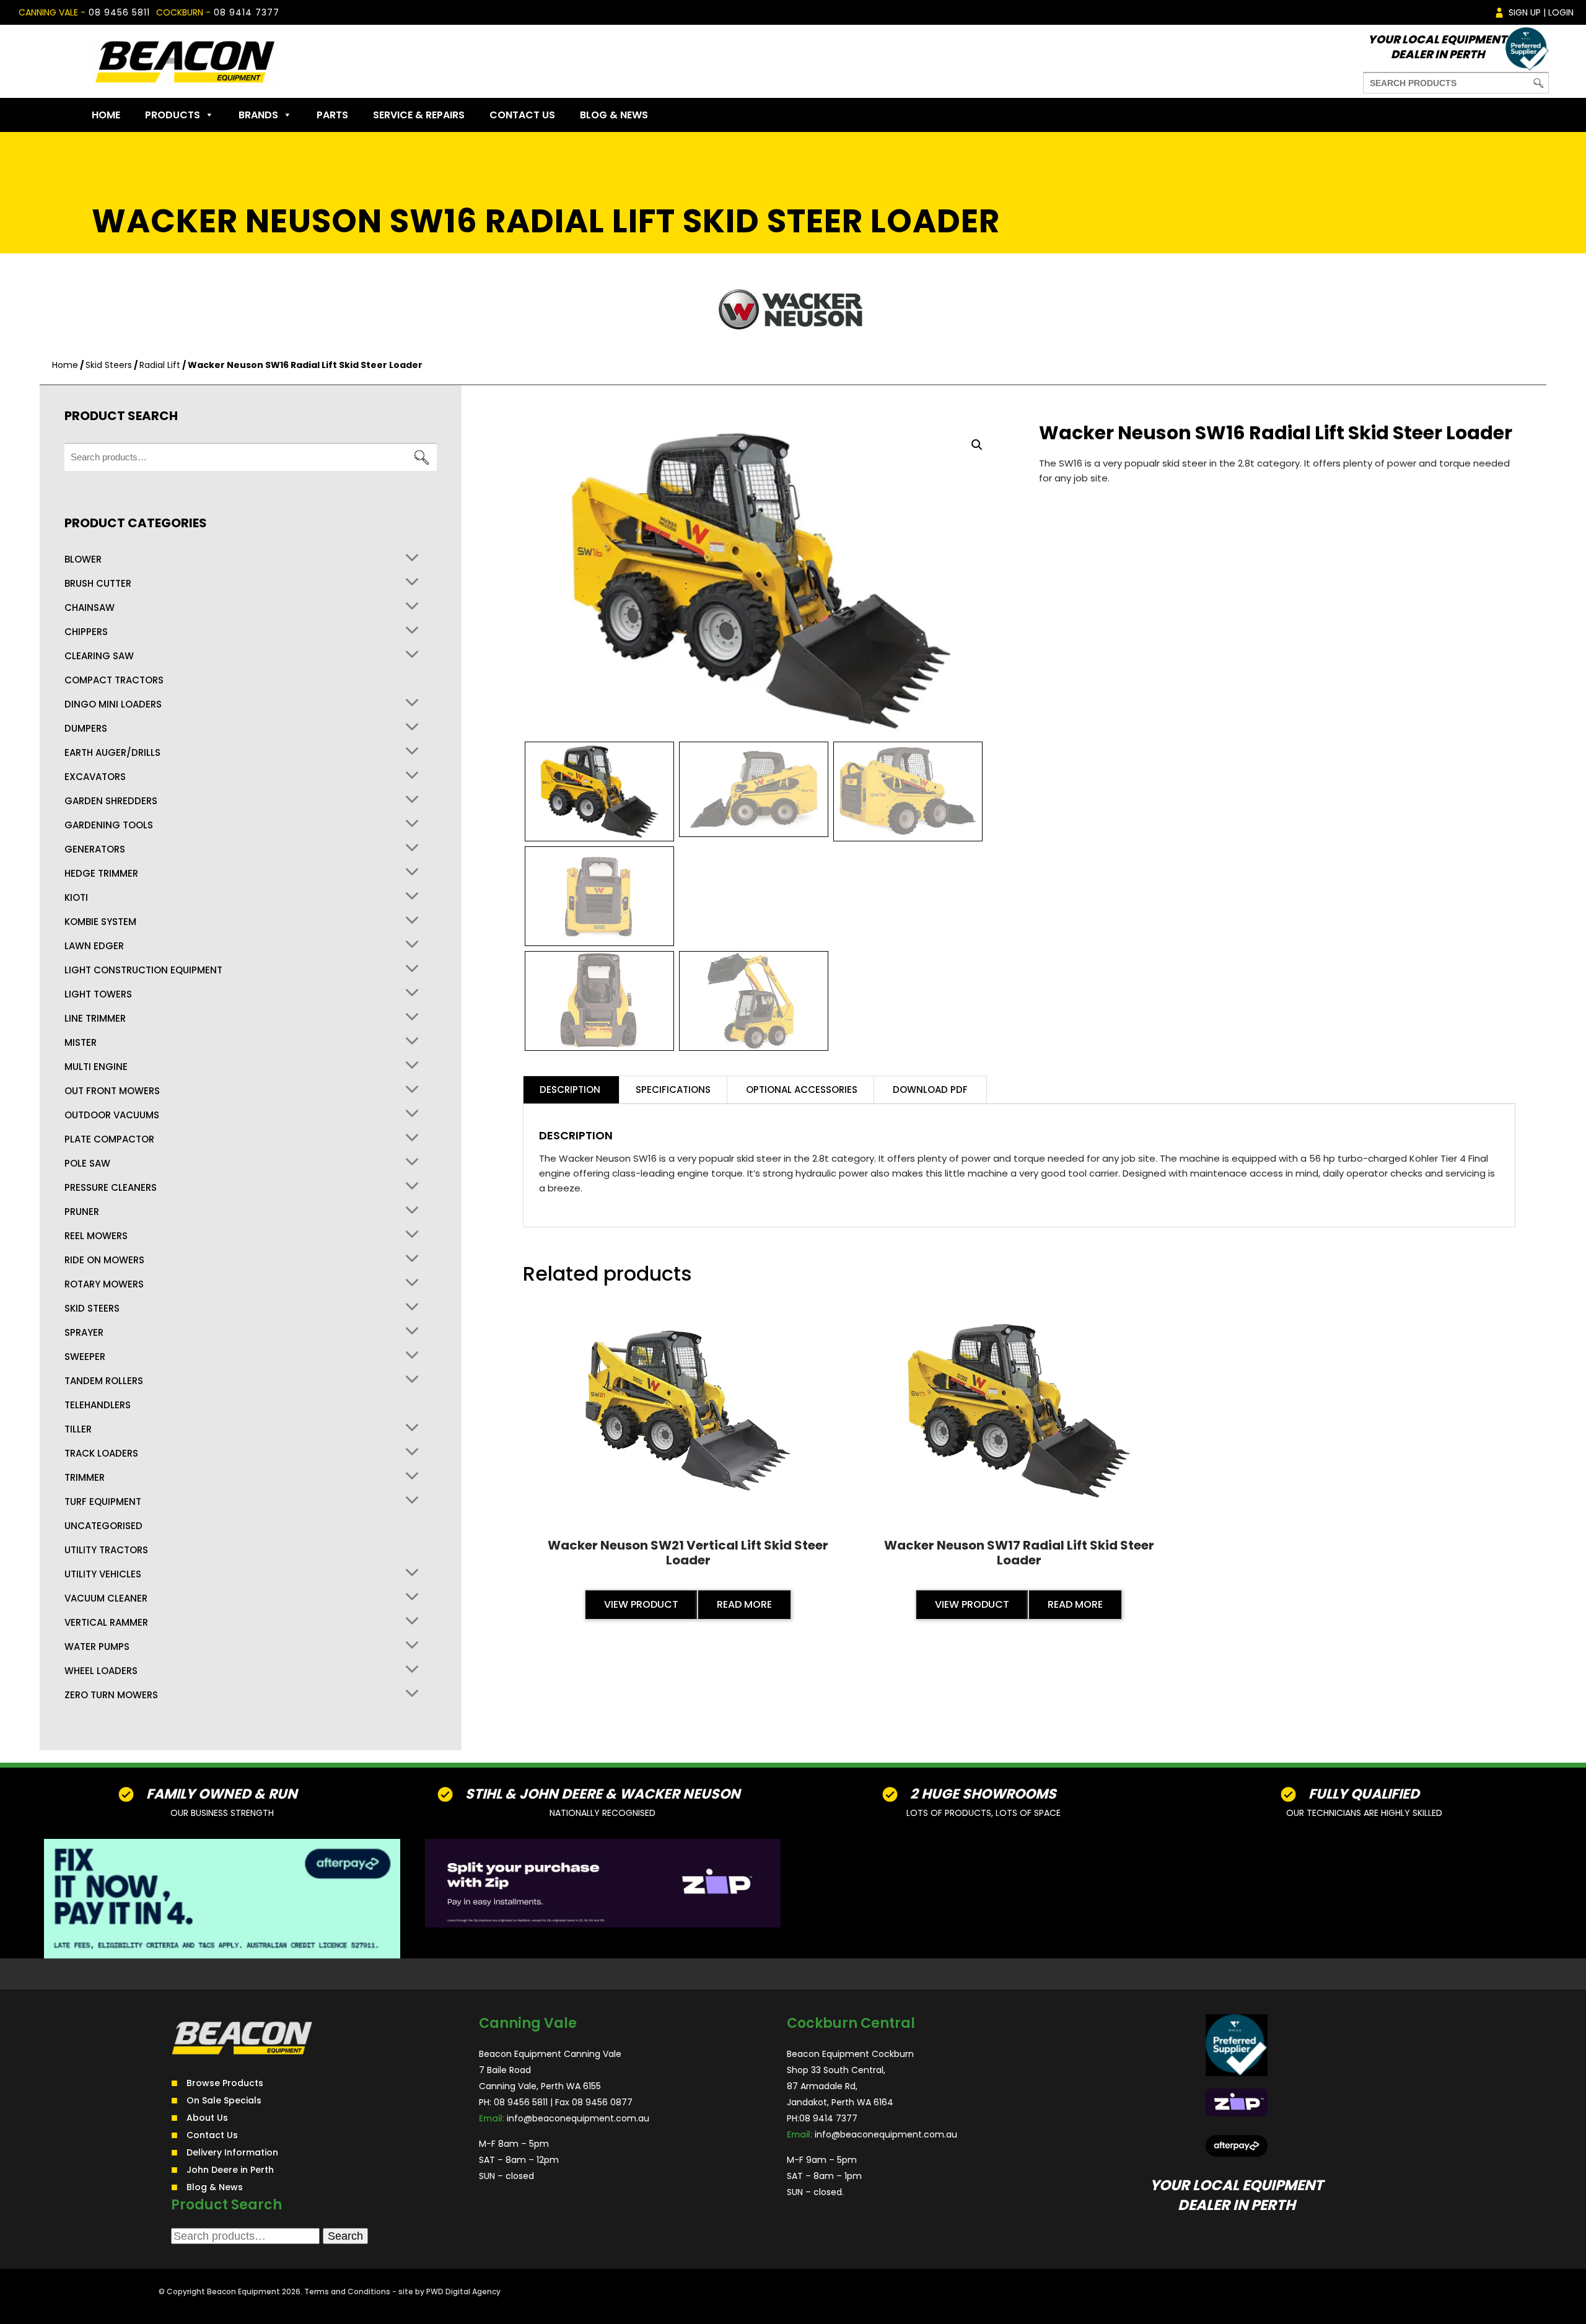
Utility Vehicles (103, 1574)
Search (421, 458)
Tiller (78, 1429)
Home (106, 115)
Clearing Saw (99, 656)
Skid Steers (109, 365)
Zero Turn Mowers (111, 1695)
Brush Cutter (98, 584)
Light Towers (98, 994)
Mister (81, 1043)
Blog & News (614, 115)
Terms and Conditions (347, 2291)
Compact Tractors (114, 680)
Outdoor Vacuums (112, 1115)
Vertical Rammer (106, 1623)
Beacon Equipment (243, 2291)
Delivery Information (232, 2152)
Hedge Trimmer (101, 874)
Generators (95, 849)
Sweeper (85, 1357)
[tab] (570, 1090)
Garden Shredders (111, 801)
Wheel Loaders (101, 1671)
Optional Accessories (802, 1090)
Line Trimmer (95, 1019)
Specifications (673, 1090)
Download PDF (930, 1090)
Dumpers (86, 729)
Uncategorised (103, 1526)
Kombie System (100, 922)
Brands (258, 115)
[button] (977, 445)
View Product (641, 1604)
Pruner (82, 1212)
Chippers (86, 632)
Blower (83, 559)
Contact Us (522, 115)
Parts (332, 115)
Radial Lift (160, 365)
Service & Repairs (419, 115)
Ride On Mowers (104, 1260)
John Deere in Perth (230, 2170)
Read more (744, 1604)
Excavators (95, 777)
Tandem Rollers (104, 1381)
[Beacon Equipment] (185, 61)
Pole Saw (87, 1164)
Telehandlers (98, 1405)
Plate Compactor (109, 1139)
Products (173, 115)
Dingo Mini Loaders (113, 704)
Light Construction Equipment (143, 970)
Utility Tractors (106, 1550)
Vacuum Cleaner (106, 1598)
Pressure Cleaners (111, 1188)
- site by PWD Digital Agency (446, 2291)
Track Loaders (101, 1454)
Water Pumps (97, 1647)
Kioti (76, 898)
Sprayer (84, 1333)
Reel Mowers (96, 1236)
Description (570, 1090)
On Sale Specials (224, 2100)
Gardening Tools (109, 825)
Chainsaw (90, 608)
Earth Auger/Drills (112, 753)
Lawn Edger (94, 946)
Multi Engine (96, 1067)
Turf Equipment (103, 1502)
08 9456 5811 (119, 12)
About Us (207, 2118)
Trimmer (85, 1478)
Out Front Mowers (112, 1091)
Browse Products (225, 2083)
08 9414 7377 (247, 12)
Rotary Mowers (104, 1284)
